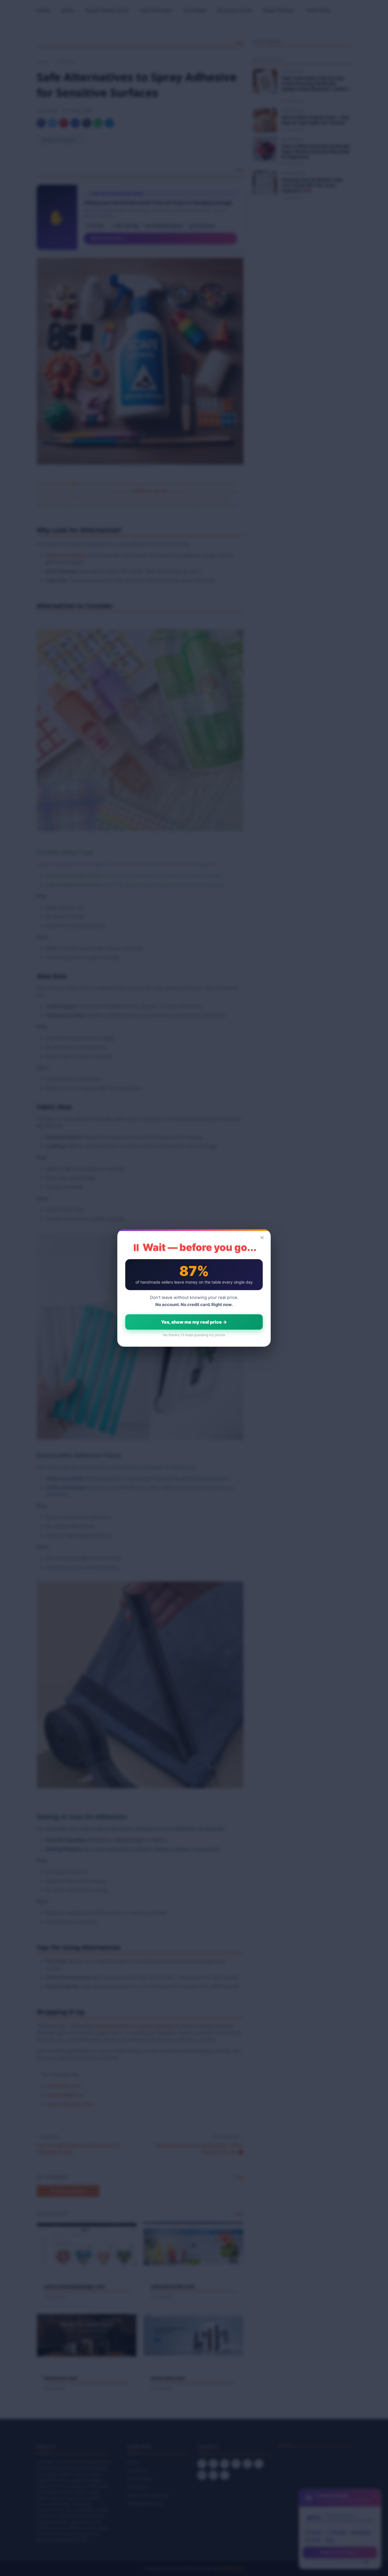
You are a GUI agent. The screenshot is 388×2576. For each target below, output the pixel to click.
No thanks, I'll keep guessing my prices (194, 1335)
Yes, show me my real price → (194, 1322)
